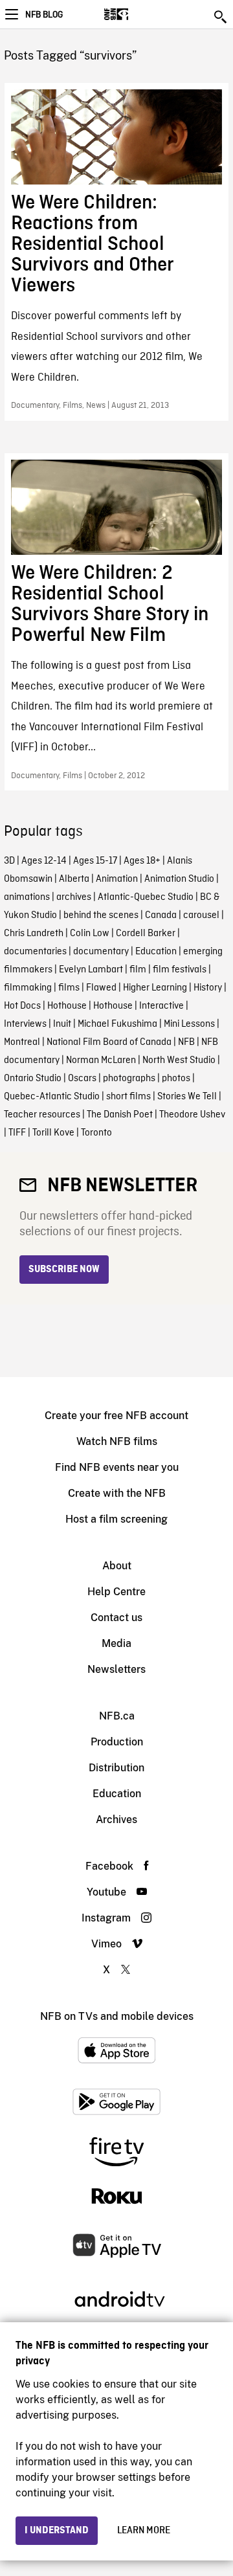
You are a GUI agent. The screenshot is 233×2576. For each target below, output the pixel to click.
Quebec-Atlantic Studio (52, 1097)
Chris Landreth (34, 934)
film (138, 970)
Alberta (74, 879)
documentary (101, 952)
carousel (201, 915)
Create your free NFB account (116, 1416)
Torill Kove (53, 1133)
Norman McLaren (101, 1060)
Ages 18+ (142, 861)
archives (74, 897)
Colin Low (90, 934)
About (117, 1566)
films (69, 988)
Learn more (144, 2531)
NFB (186, 1042)
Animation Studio (179, 879)
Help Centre (116, 1592)
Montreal (22, 1042)
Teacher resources (42, 1115)
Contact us (116, 1618)
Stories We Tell (187, 1097)
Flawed (101, 988)
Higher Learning (155, 988)
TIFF (17, 1133)
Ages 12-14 (44, 861)
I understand (57, 2531)
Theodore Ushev (192, 1115)
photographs (129, 1079)
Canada (161, 915)
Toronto (96, 1133)
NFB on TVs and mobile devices (117, 2016)
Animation (117, 879)
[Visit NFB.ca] (139, 14)
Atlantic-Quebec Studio (146, 897)
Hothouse (67, 1006)
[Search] (221, 17)
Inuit (62, 1024)
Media (116, 1643)
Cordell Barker (146, 934)
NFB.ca (117, 1716)
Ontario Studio (33, 1079)
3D (9, 861)
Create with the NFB (117, 1493)
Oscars (82, 1079)
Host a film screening (116, 1519)
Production (117, 1742)
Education (156, 952)
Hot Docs (22, 1006)
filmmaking (28, 988)
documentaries (35, 952)
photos (176, 1079)
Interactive (161, 1006)
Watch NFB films (117, 1441)
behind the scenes (101, 915)
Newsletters (116, 1669)
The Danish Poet (120, 1115)
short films (128, 1097)
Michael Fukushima (117, 1024)
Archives (116, 1820)
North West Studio (179, 1060)
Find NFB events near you (117, 1467)
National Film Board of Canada (109, 1042)
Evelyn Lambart (91, 970)
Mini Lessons (189, 1024)
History (208, 988)
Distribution (116, 1768)
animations (27, 897)
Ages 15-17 (95, 861)
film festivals (180, 970)
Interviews (25, 1024)
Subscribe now (64, 1270)
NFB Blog (44, 15)
